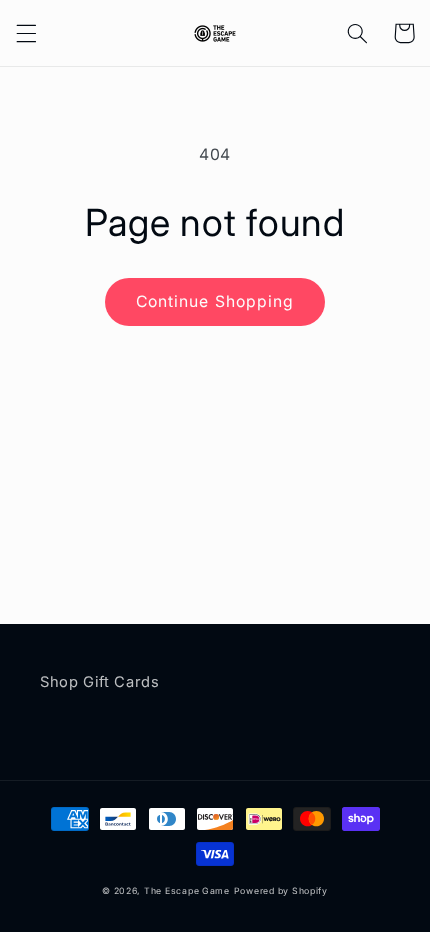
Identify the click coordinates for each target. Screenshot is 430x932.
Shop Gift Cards (99, 682)
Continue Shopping (215, 301)
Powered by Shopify (281, 891)
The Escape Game (187, 891)
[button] (26, 33)
